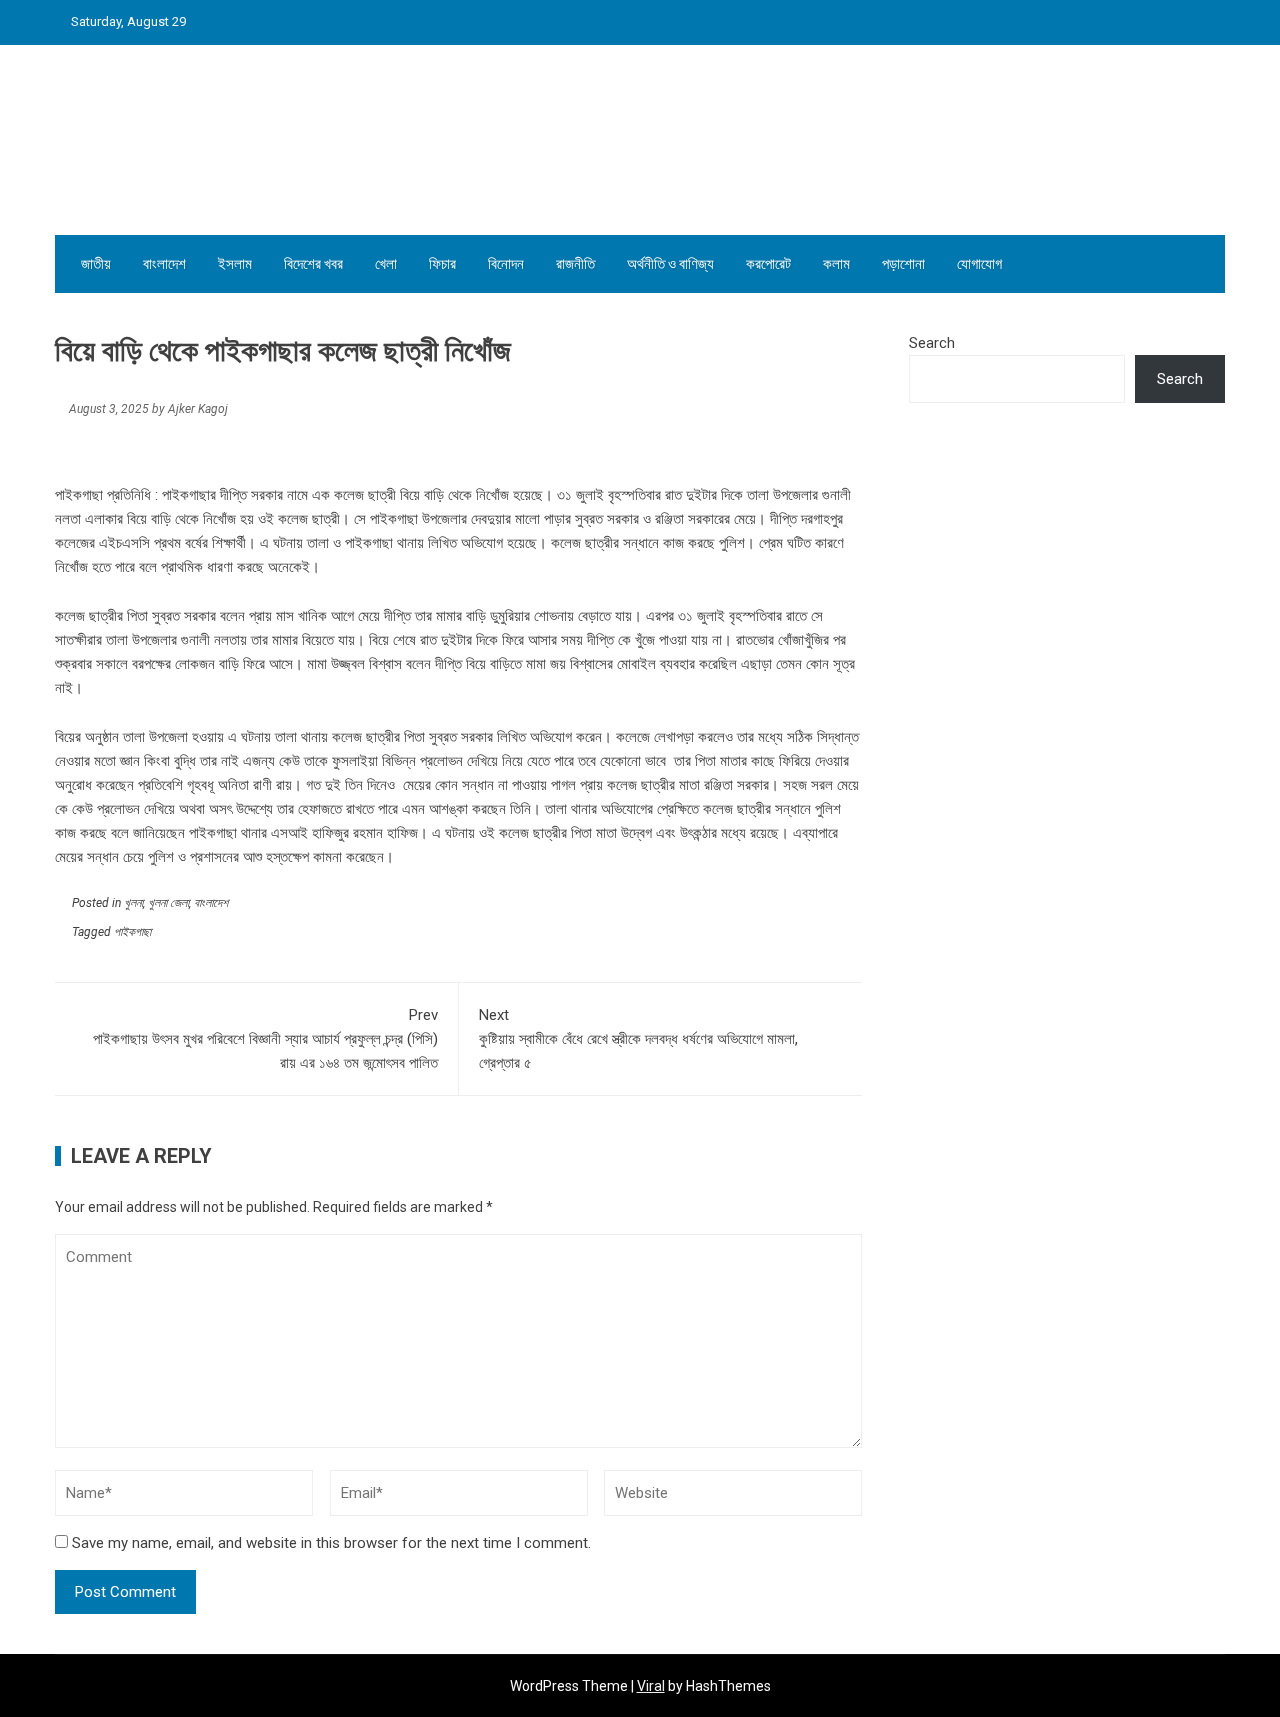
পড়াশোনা (903, 264)
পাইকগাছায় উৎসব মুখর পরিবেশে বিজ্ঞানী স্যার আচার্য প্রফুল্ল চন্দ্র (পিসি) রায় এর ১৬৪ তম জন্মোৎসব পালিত (265, 1039)
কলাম (836, 264)
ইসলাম (235, 264)
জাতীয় (96, 264)
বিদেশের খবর (313, 264)
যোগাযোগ (979, 264)
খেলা (386, 264)
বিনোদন (506, 264)
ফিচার (442, 264)
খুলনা (133, 903)
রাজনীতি (575, 264)
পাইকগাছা (132, 932)
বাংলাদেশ (164, 264)
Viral (651, 1686)
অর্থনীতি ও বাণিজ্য (670, 264)
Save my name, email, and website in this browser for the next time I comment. (331, 1543)
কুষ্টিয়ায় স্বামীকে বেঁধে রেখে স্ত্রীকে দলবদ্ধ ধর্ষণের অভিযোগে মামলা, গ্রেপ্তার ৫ (638, 1039)
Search (932, 343)
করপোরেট (768, 264)
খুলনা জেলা (168, 903)
